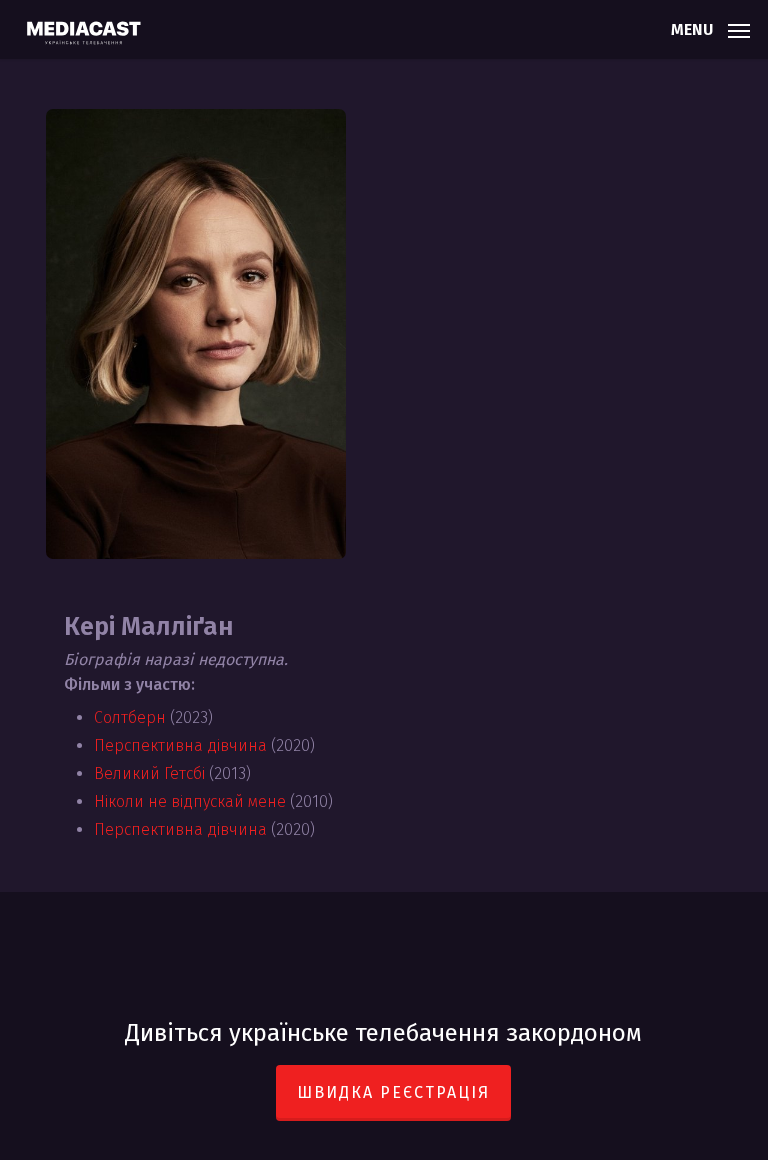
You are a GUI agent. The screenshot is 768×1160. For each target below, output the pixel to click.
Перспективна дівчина (180, 745)
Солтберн (130, 717)
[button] (710, 28)
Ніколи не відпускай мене (190, 801)
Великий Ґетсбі (149, 773)
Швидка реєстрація (393, 1092)
